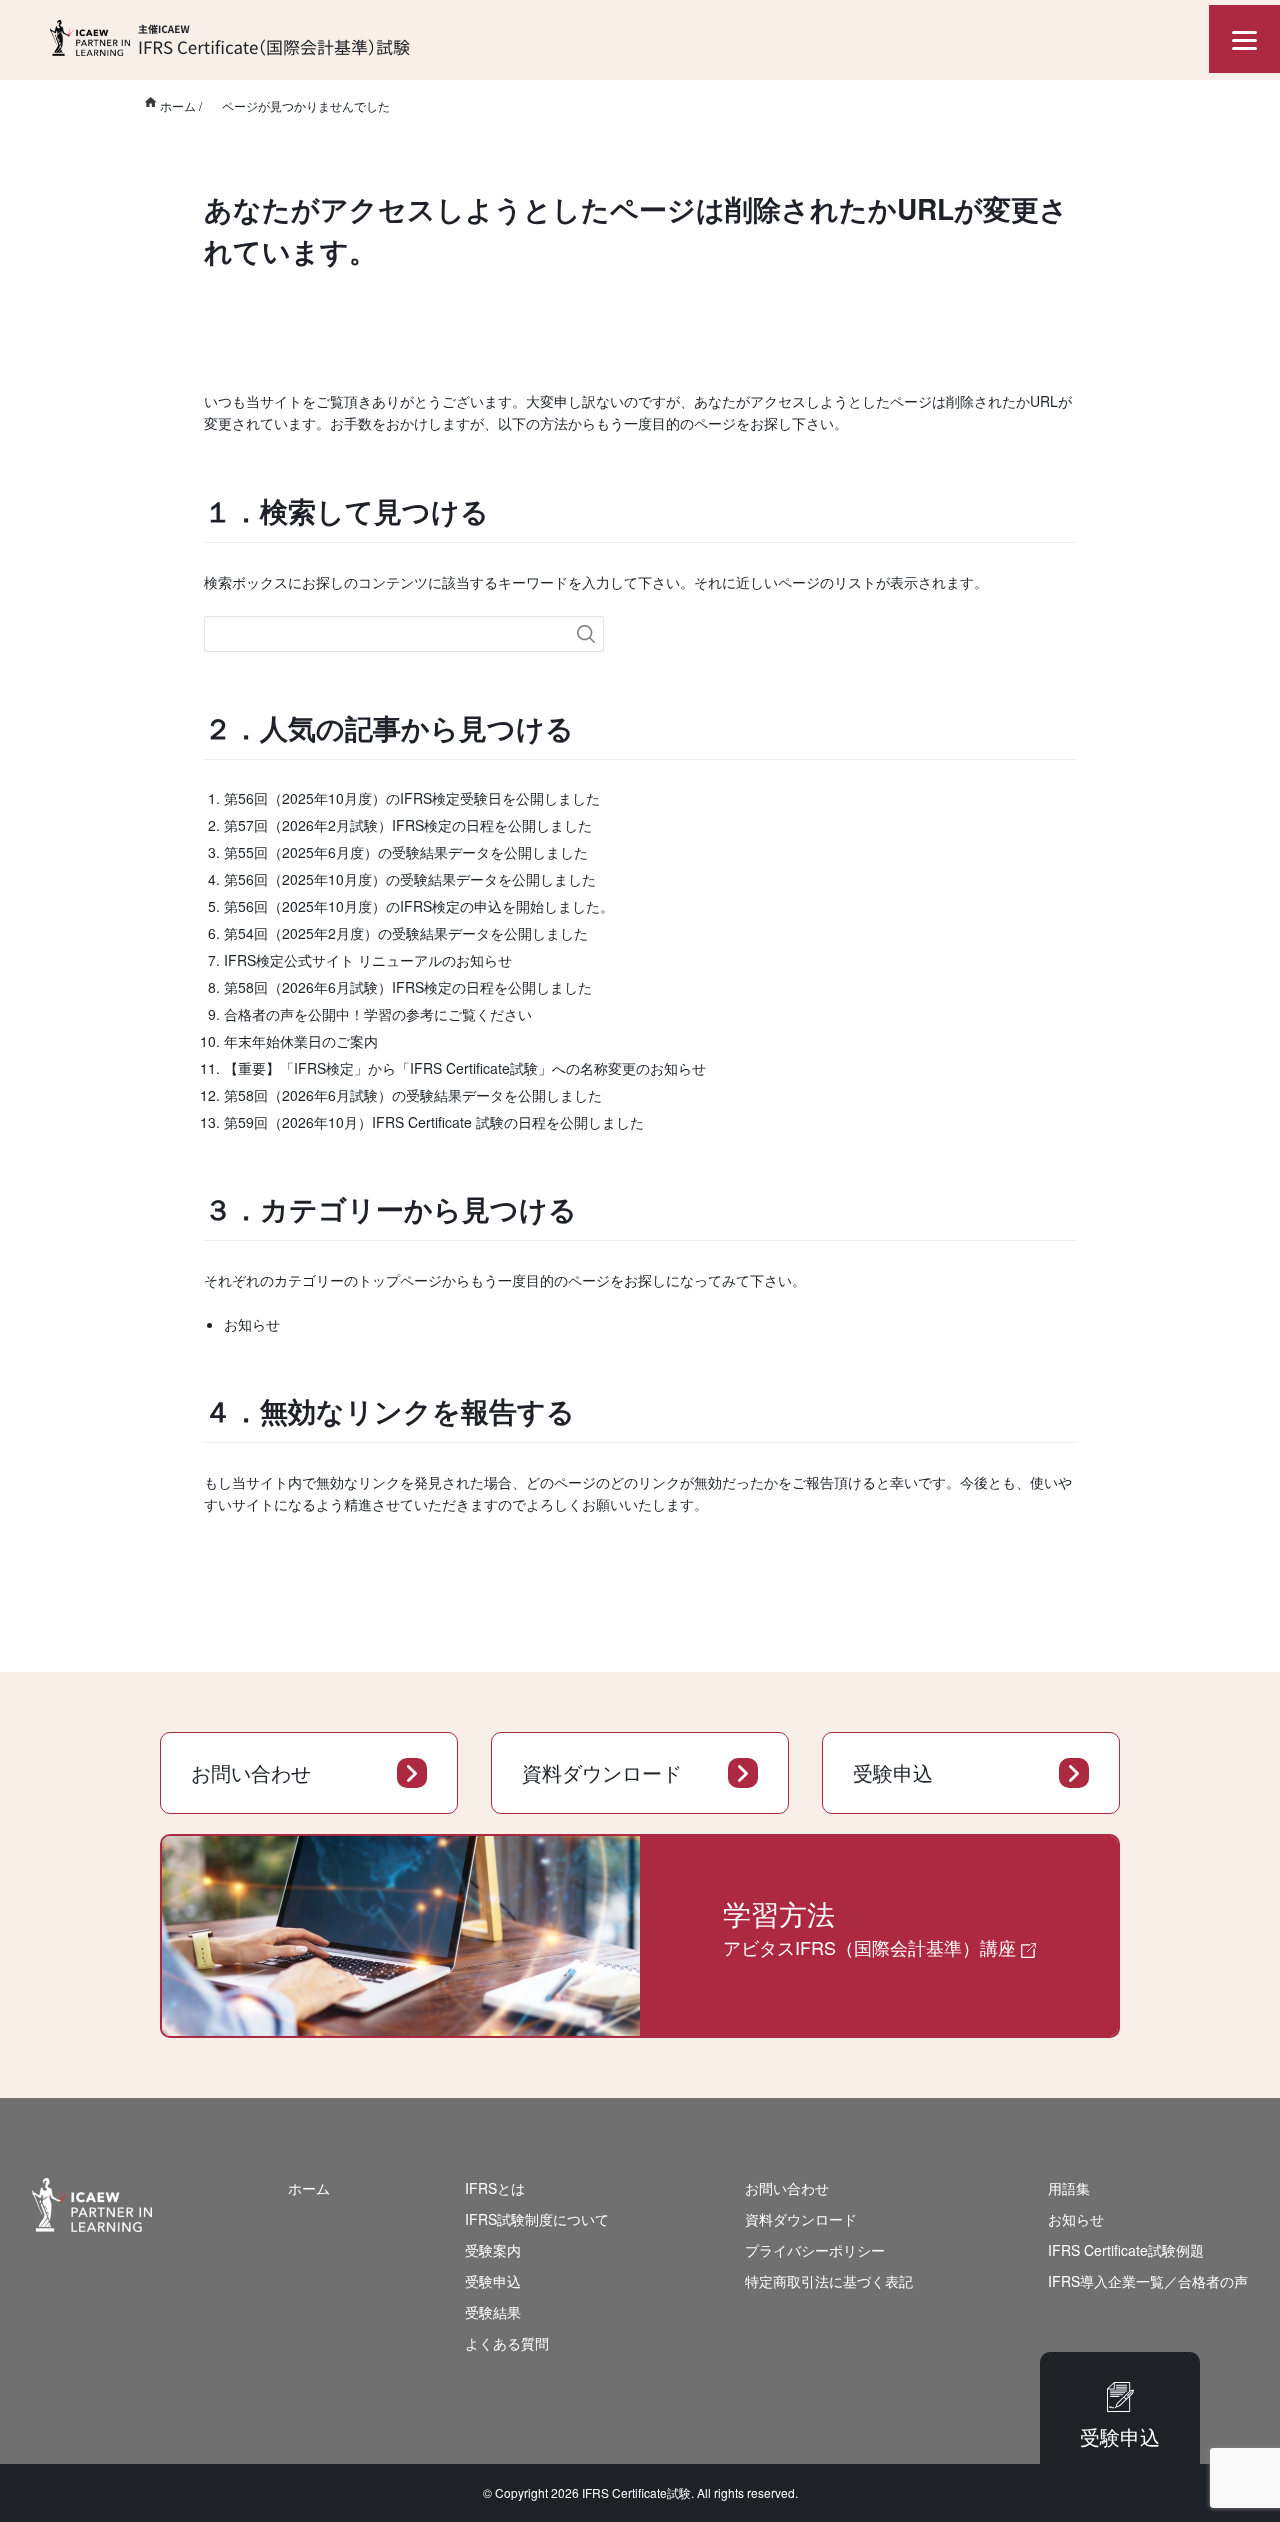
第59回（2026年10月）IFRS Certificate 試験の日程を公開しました (434, 1122)
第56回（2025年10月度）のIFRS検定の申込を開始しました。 (419, 906)
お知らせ (252, 1324)
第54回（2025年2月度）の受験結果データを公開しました (406, 933)
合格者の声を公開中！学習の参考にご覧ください (378, 1014)
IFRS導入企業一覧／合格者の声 (1148, 2281)
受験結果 (493, 2312)
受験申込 (893, 1772)
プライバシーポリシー (815, 2250)
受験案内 (493, 2250)
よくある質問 (507, 2343)
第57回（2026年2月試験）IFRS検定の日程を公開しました (408, 825)
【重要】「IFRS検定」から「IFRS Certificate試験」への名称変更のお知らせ (465, 1068)
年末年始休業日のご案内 (301, 1041)
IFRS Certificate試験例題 (1126, 2250)
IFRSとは (495, 2188)
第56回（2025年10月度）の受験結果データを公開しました (410, 879)
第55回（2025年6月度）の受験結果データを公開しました (406, 852)
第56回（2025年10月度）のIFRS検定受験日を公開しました (412, 798)
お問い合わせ (251, 1772)
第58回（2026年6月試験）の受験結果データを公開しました (413, 1095)
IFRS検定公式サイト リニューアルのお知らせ (368, 960)
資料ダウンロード (602, 1772)
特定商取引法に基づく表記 (829, 2281)
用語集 (1069, 2188)
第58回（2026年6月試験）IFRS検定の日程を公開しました (408, 987)
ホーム (309, 2188)
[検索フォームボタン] (586, 634)
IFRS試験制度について (537, 2219)
